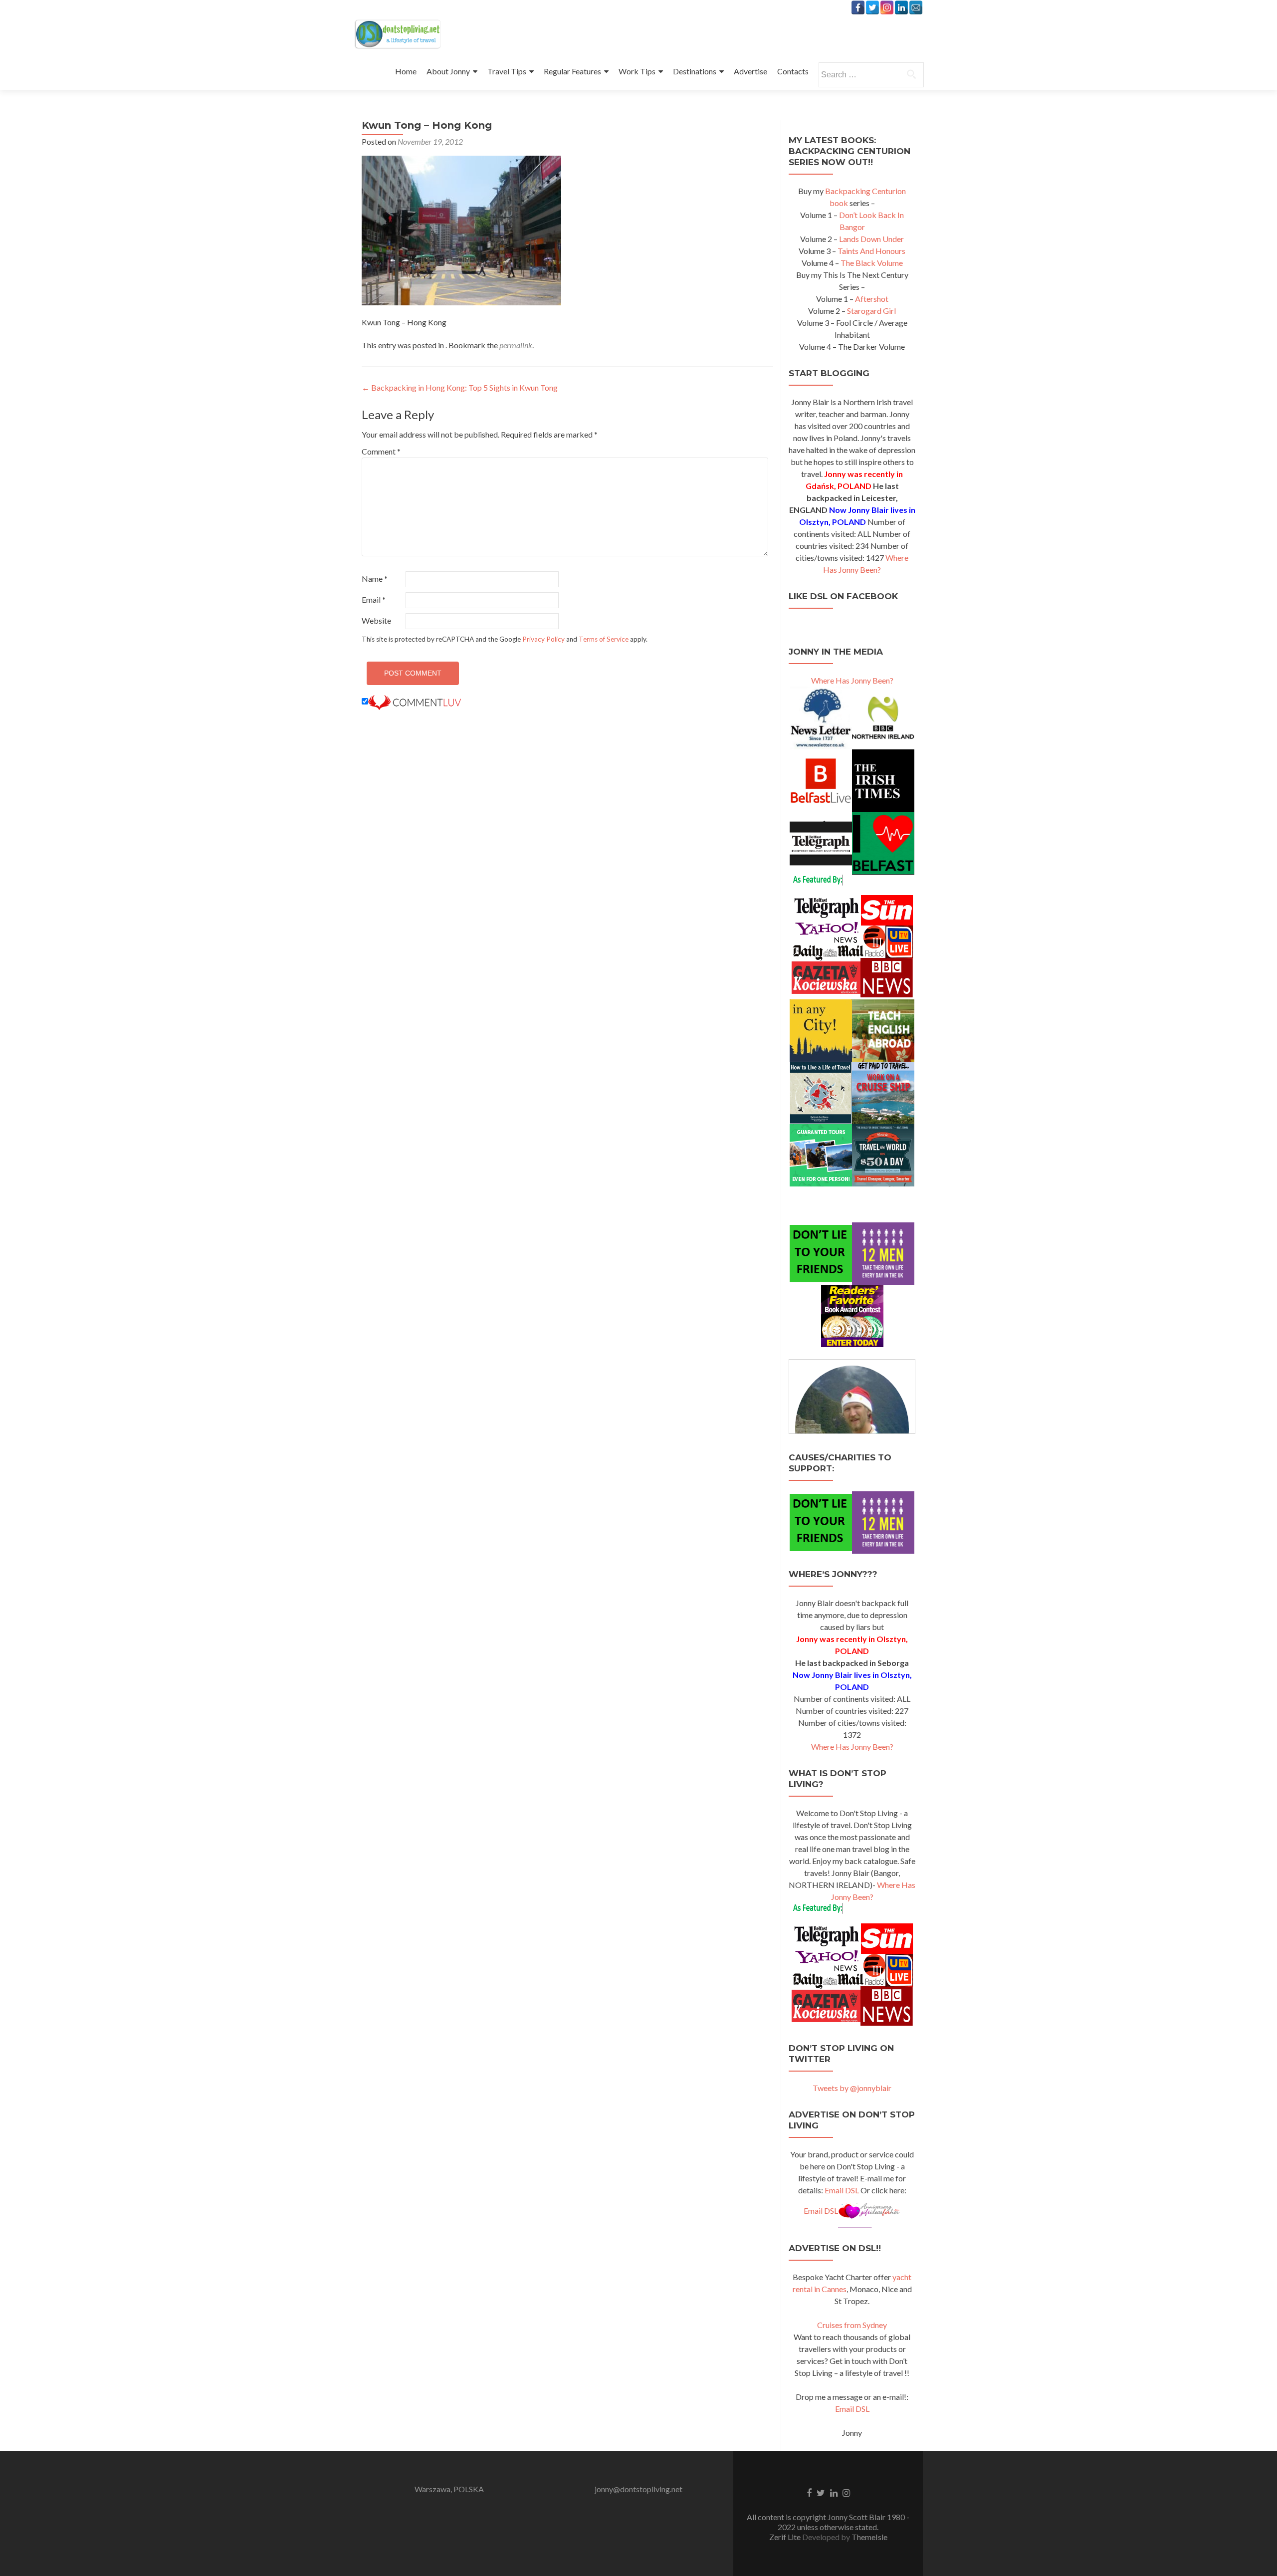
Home (406, 71)
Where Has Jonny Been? (852, 680)
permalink (516, 345)
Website (376, 620)
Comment (381, 451)
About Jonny (448, 71)
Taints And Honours (871, 251)
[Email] (916, 7)
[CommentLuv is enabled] (415, 701)
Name (375, 579)
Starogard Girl (871, 311)
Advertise (750, 71)
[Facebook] (858, 7)
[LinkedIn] (901, 7)
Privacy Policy (543, 639)
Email (374, 599)
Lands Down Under (871, 239)
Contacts (793, 71)
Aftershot (872, 299)
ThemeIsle (869, 2537)
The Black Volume (872, 263)
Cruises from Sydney (852, 2325)
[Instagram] (887, 7)
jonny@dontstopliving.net (638, 2489)
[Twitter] (872, 7)
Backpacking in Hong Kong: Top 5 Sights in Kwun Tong (460, 387)
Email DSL (842, 2190)
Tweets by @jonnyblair (852, 2088)
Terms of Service (604, 639)
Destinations (695, 71)
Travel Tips (507, 71)
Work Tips (637, 71)
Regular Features (572, 71)
